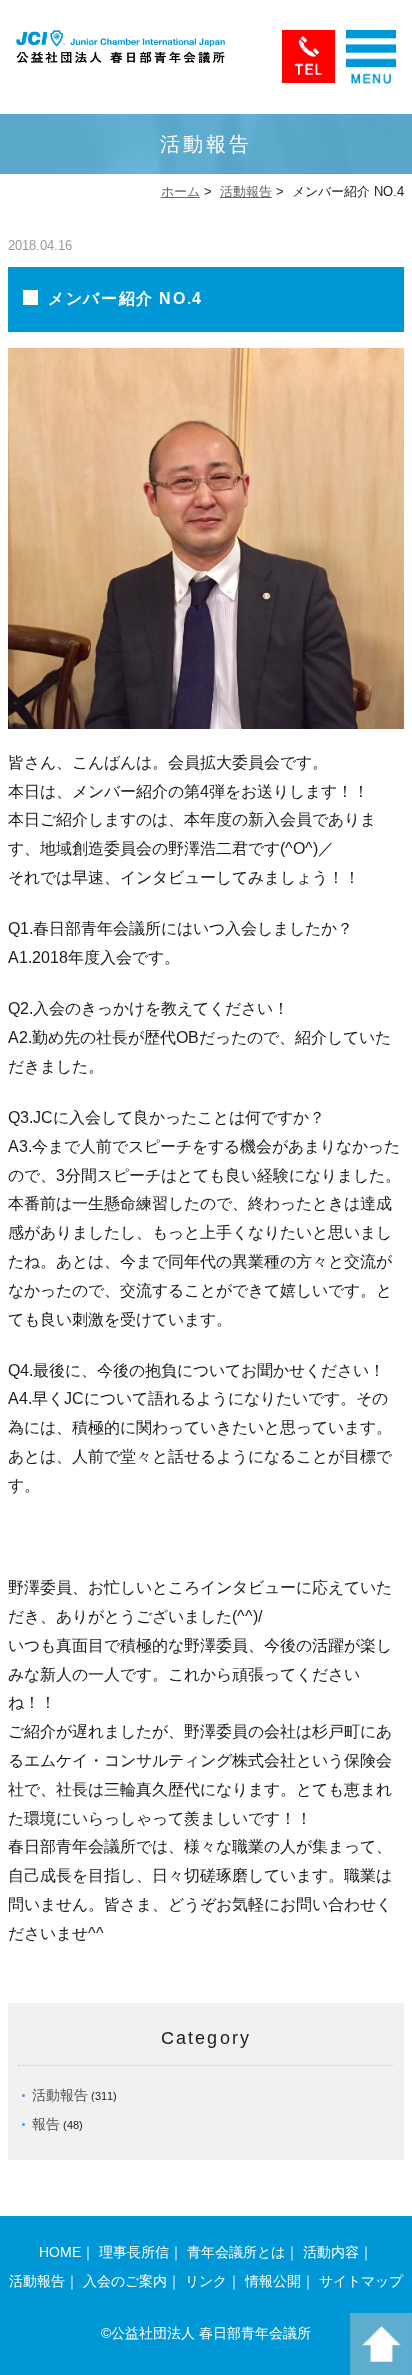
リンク (206, 2281)
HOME (60, 2252)
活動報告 (246, 191)
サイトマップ (361, 2281)
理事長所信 (134, 2252)
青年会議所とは (236, 2252)
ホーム (180, 191)
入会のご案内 (125, 2281)
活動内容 (331, 2252)
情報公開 (273, 2281)
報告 (46, 2124)
